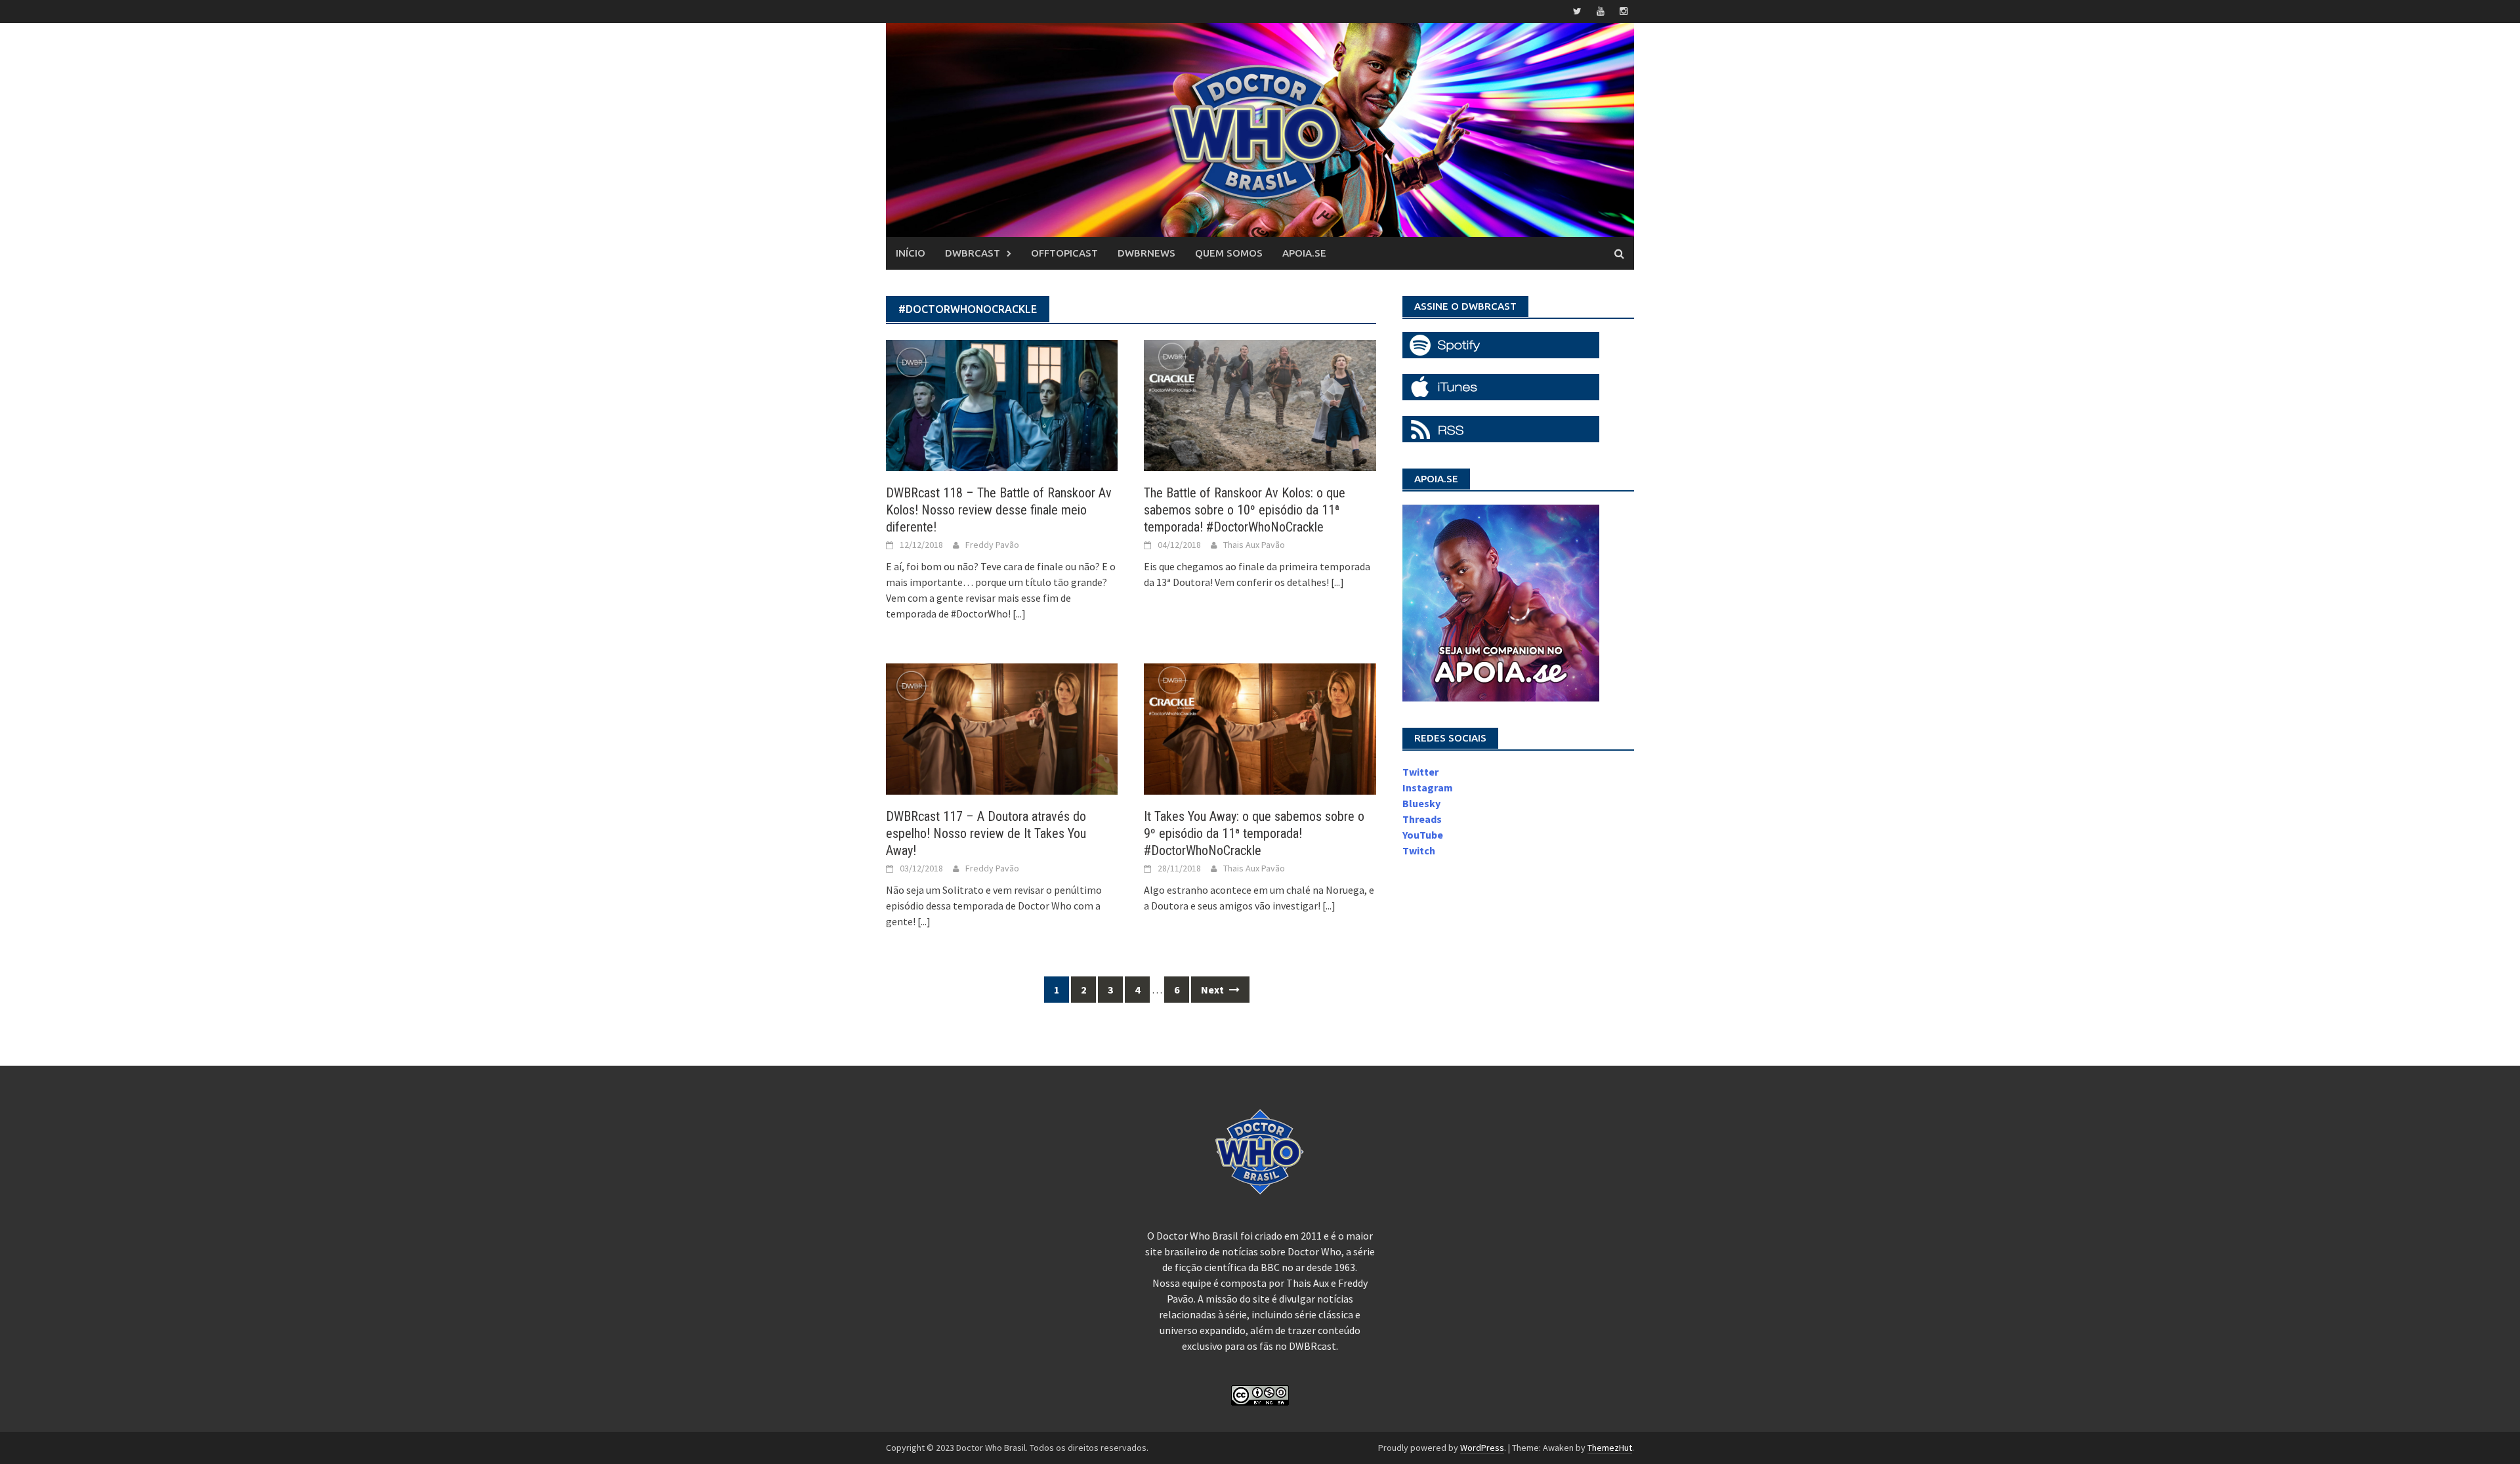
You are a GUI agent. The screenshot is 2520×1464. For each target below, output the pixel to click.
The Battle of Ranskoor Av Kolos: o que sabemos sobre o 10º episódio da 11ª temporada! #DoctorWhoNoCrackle (1245, 510)
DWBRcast (973, 253)
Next (1213, 990)
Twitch (1419, 850)
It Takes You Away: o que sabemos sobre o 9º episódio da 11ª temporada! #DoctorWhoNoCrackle (1254, 833)
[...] (1019, 614)
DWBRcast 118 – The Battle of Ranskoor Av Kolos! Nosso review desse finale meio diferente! (999, 510)
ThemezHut (1610, 1448)
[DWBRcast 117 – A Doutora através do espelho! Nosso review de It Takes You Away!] (1002, 728)
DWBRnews (1146, 253)
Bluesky (1421, 803)
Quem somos (1229, 253)
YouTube (1423, 835)
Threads (1422, 819)
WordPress (1482, 1448)
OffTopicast (1064, 253)
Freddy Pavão (992, 545)
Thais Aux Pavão (1254, 545)
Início (911, 253)
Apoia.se (1304, 253)
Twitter (1420, 772)
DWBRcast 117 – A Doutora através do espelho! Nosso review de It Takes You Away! (986, 833)
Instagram (1428, 787)
